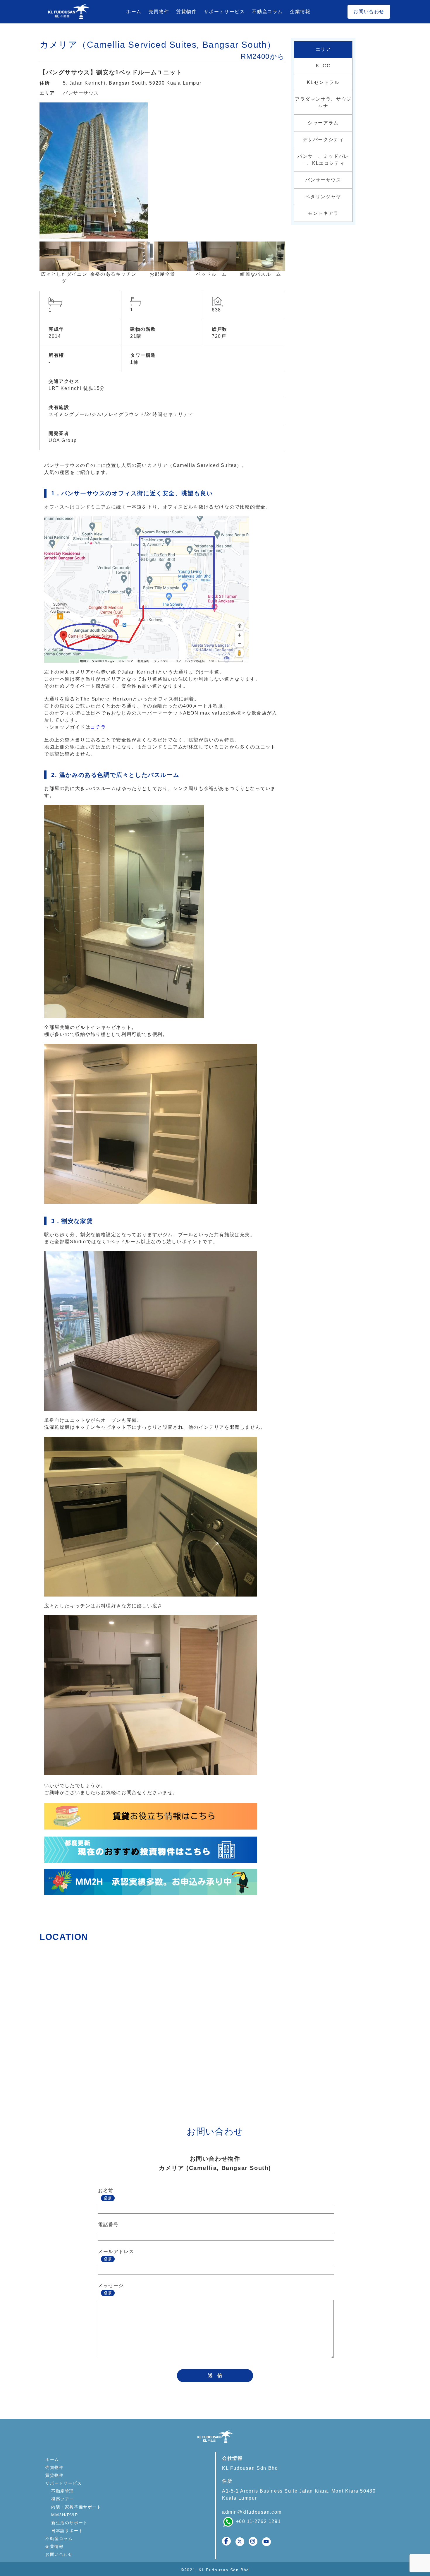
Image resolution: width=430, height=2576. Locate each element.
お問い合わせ (369, 12)
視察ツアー (63, 2499)
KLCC (323, 66)
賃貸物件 (186, 12)
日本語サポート (67, 2531)
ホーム (134, 12)
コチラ (98, 727)
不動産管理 (63, 2491)
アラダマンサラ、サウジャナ (323, 103)
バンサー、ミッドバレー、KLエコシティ (323, 160)
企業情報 (300, 12)
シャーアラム (323, 123)
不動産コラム (267, 12)
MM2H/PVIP (64, 2515)
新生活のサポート (69, 2523)
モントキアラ (323, 213)
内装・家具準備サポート (76, 2507)
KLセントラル (323, 82)
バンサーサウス (81, 93)
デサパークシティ (323, 139)
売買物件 (159, 12)
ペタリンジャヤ (323, 197)
